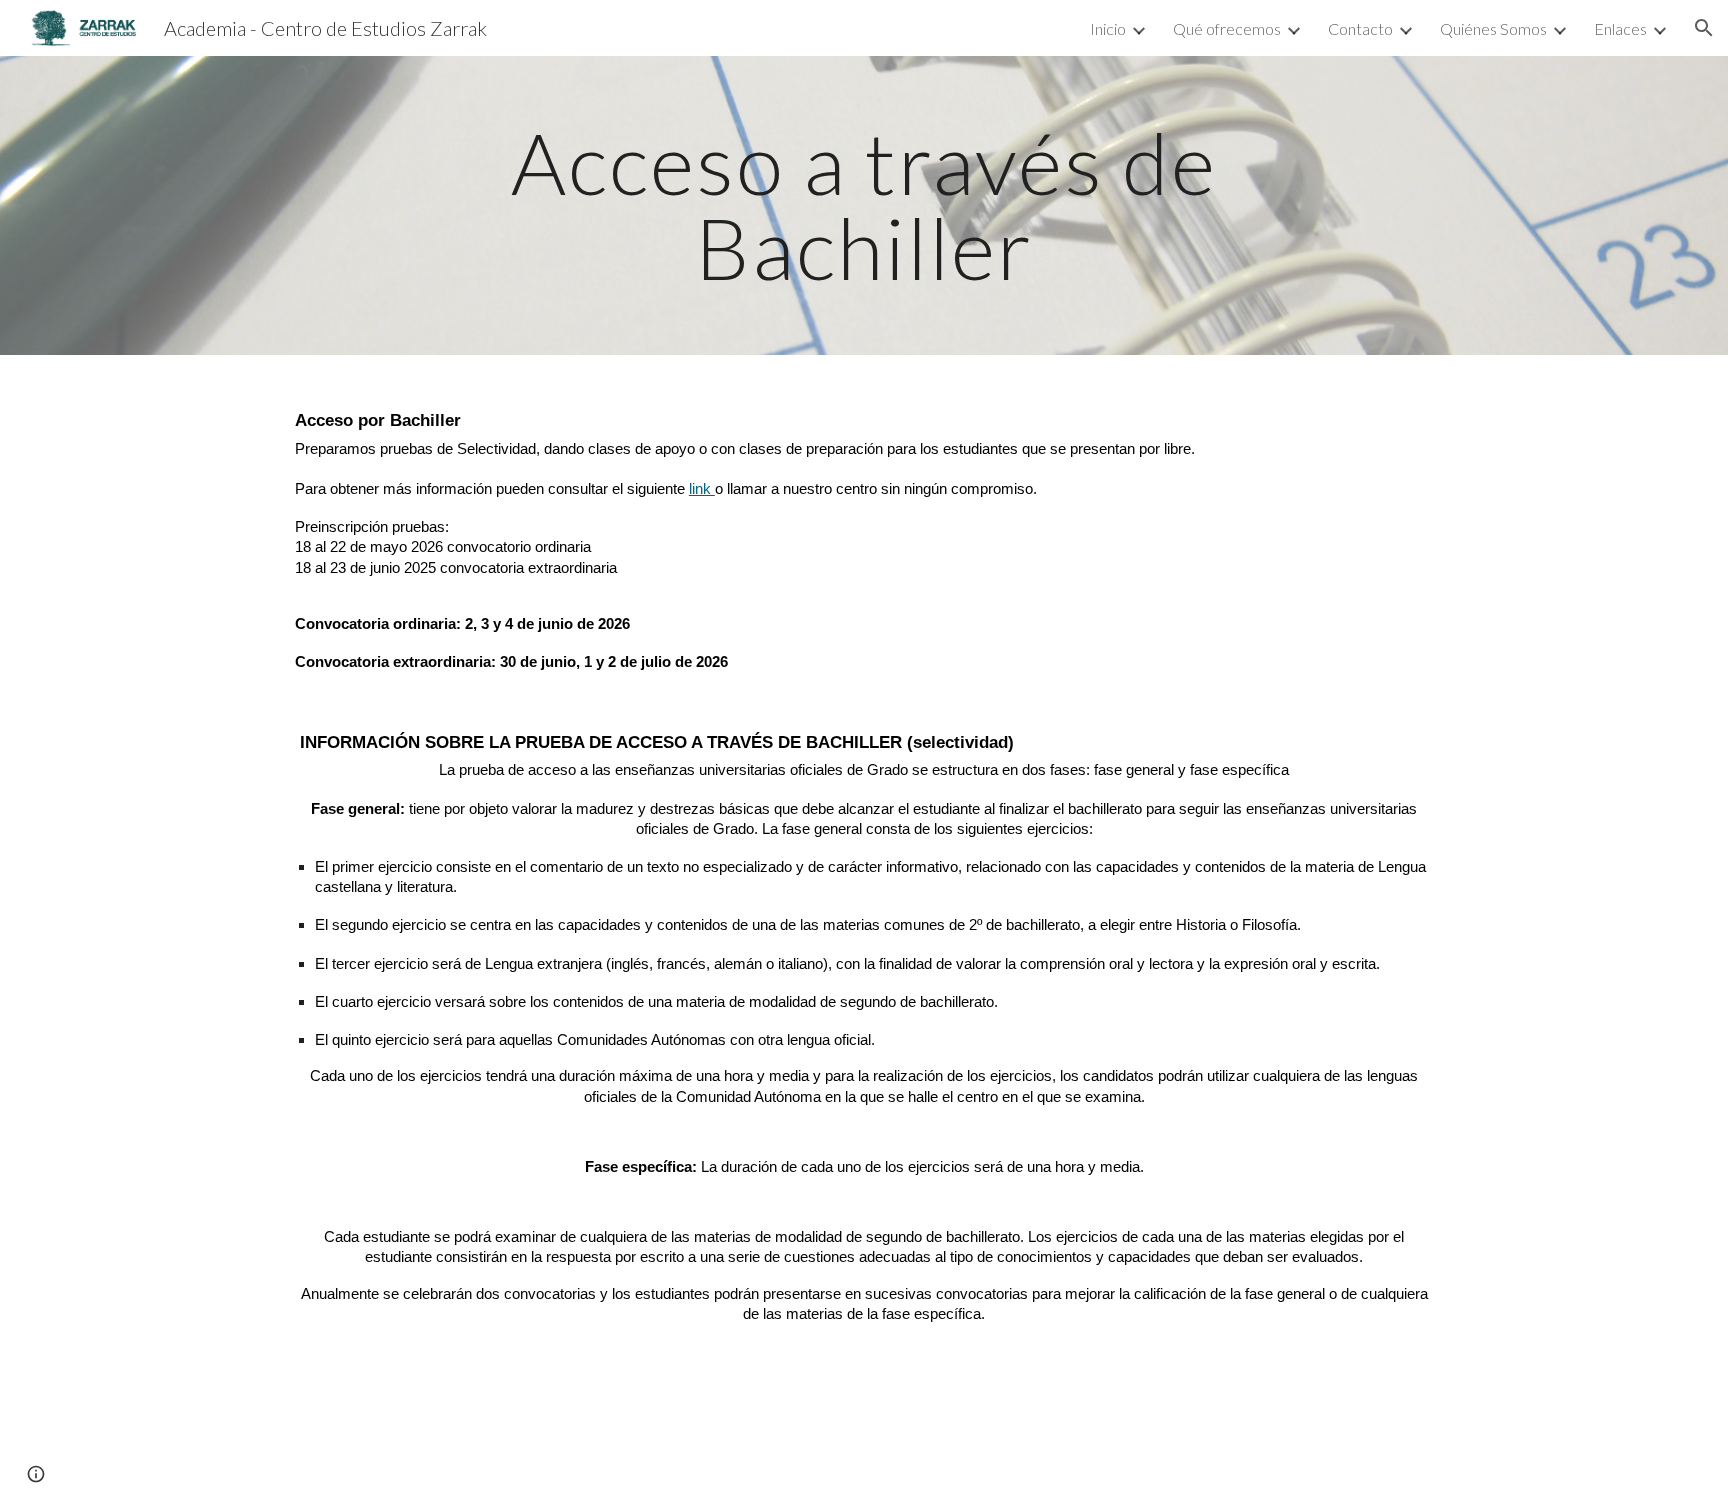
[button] (1704, 28)
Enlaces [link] (1620, 28)
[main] (864, 205)
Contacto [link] (1360, 28)
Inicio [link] (1108, 28)
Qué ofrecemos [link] (1227, 28)
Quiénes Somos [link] (1493, 28)
